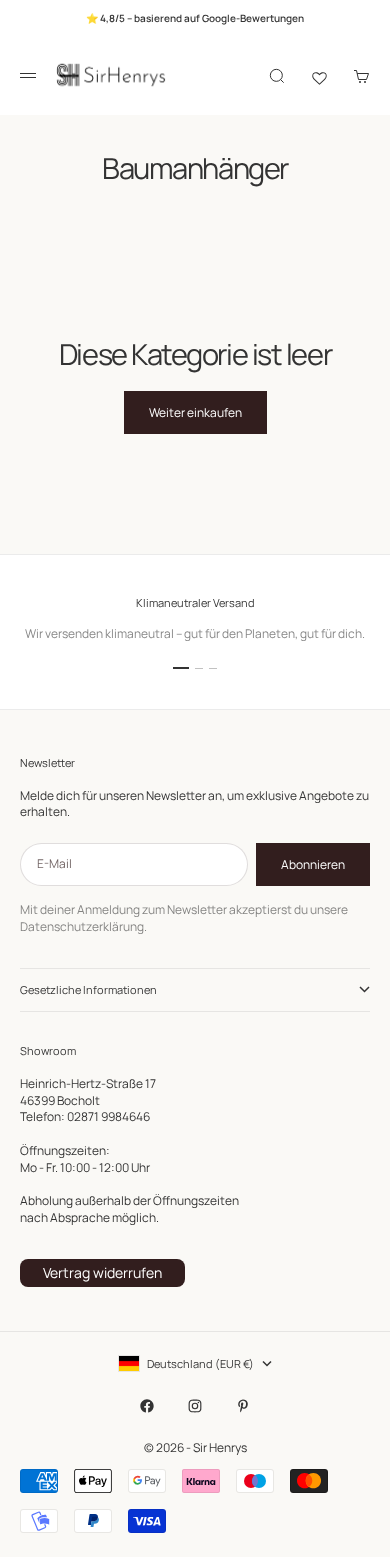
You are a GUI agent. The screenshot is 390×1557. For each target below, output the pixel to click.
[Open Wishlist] (319, 76)
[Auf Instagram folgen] (195, 1406)
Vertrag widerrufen (102, 1272)
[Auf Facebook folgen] (147, 1406)
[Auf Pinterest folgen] (243, 1406)
